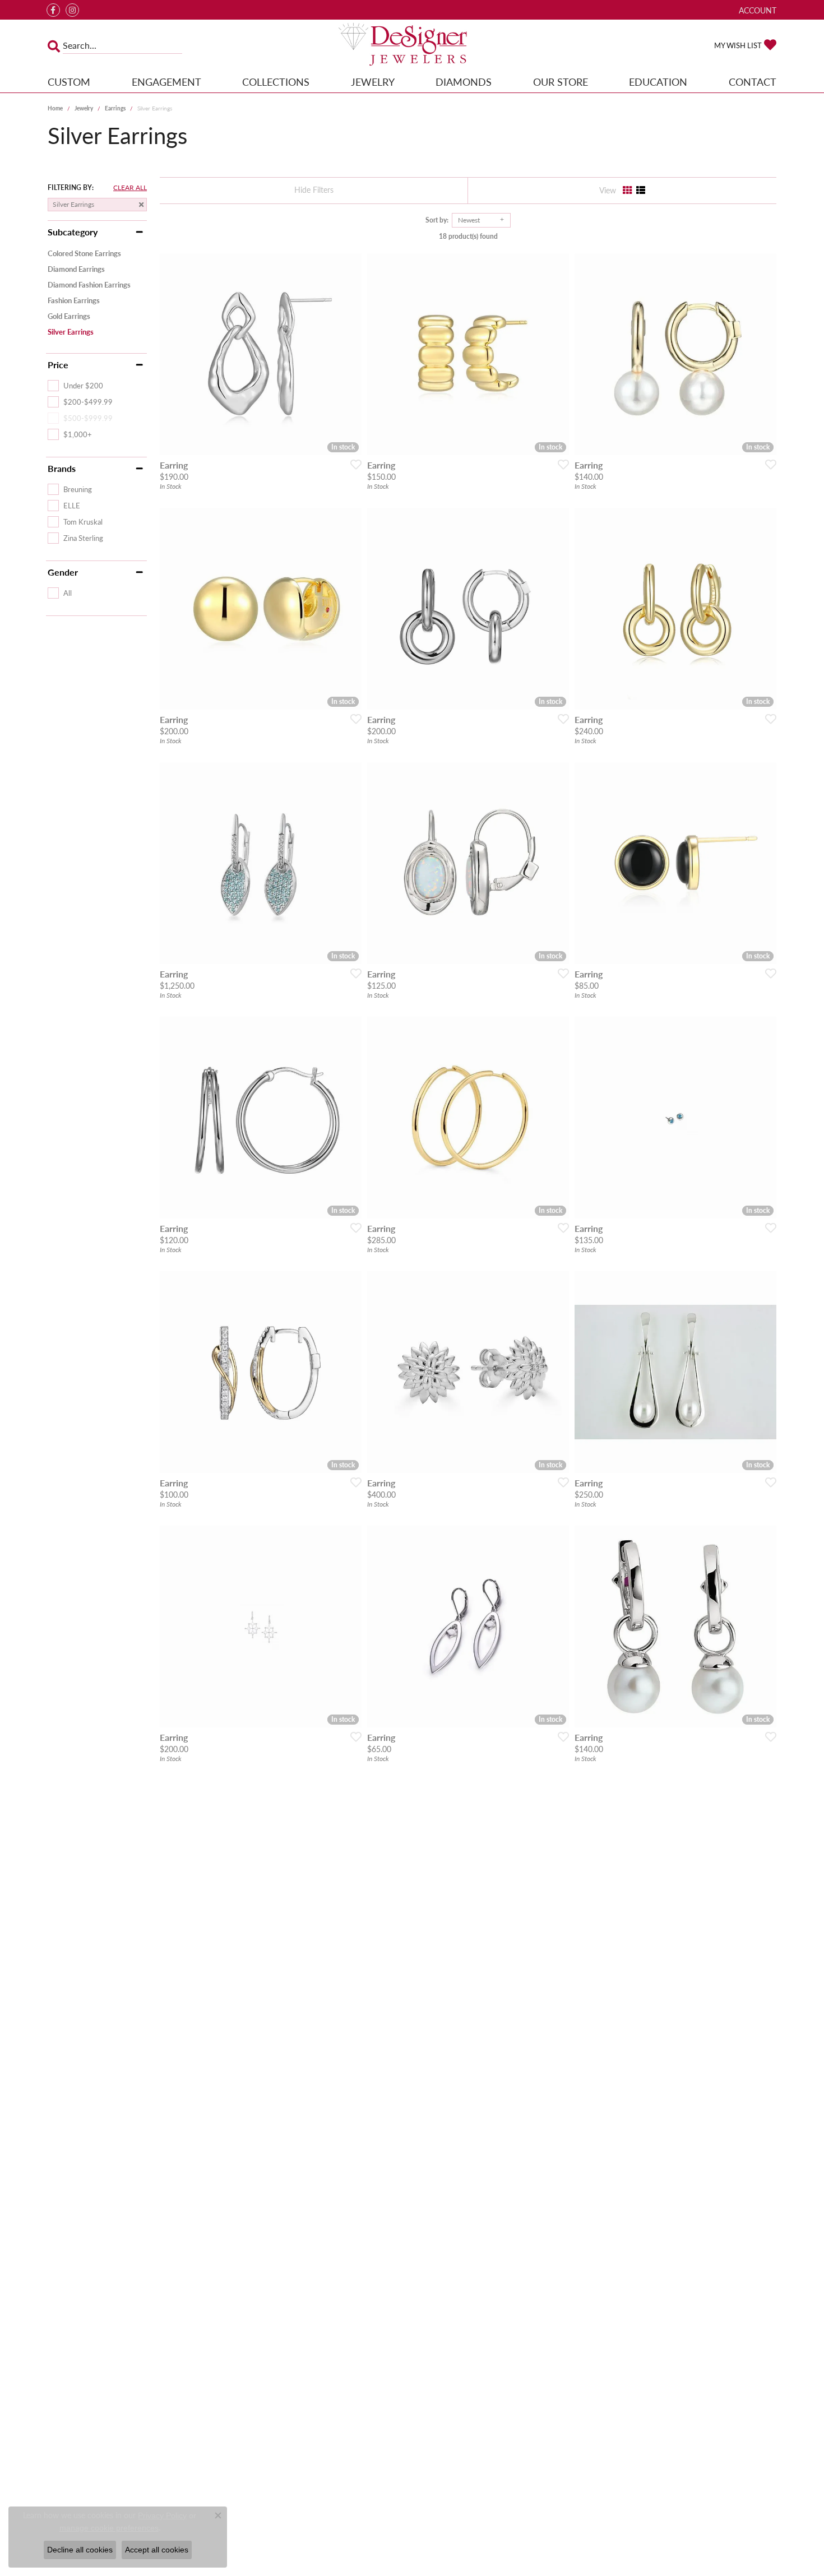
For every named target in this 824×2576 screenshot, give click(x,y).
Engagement (166, 82)
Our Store (561, 82)
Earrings (115, 108)
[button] (756, 10)
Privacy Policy (162, 2515)
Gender (63, 572)
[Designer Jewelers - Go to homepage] (412, 45)
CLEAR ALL (130, 188)
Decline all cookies (80, 2550)
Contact (753, 82)
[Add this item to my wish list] (353, 464)
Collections (276, 82)
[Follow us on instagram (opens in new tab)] (72, 10)
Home (55, 108)
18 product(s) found (468, 236)
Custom (69, 82)
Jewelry (373, 82)
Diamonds (464, 82)
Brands (62, 469)
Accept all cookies (157, 2550)
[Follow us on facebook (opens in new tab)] (53, 10)
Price (58, 365)
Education (658, 82)
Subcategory (73, 232)
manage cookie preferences (109, 2528)
